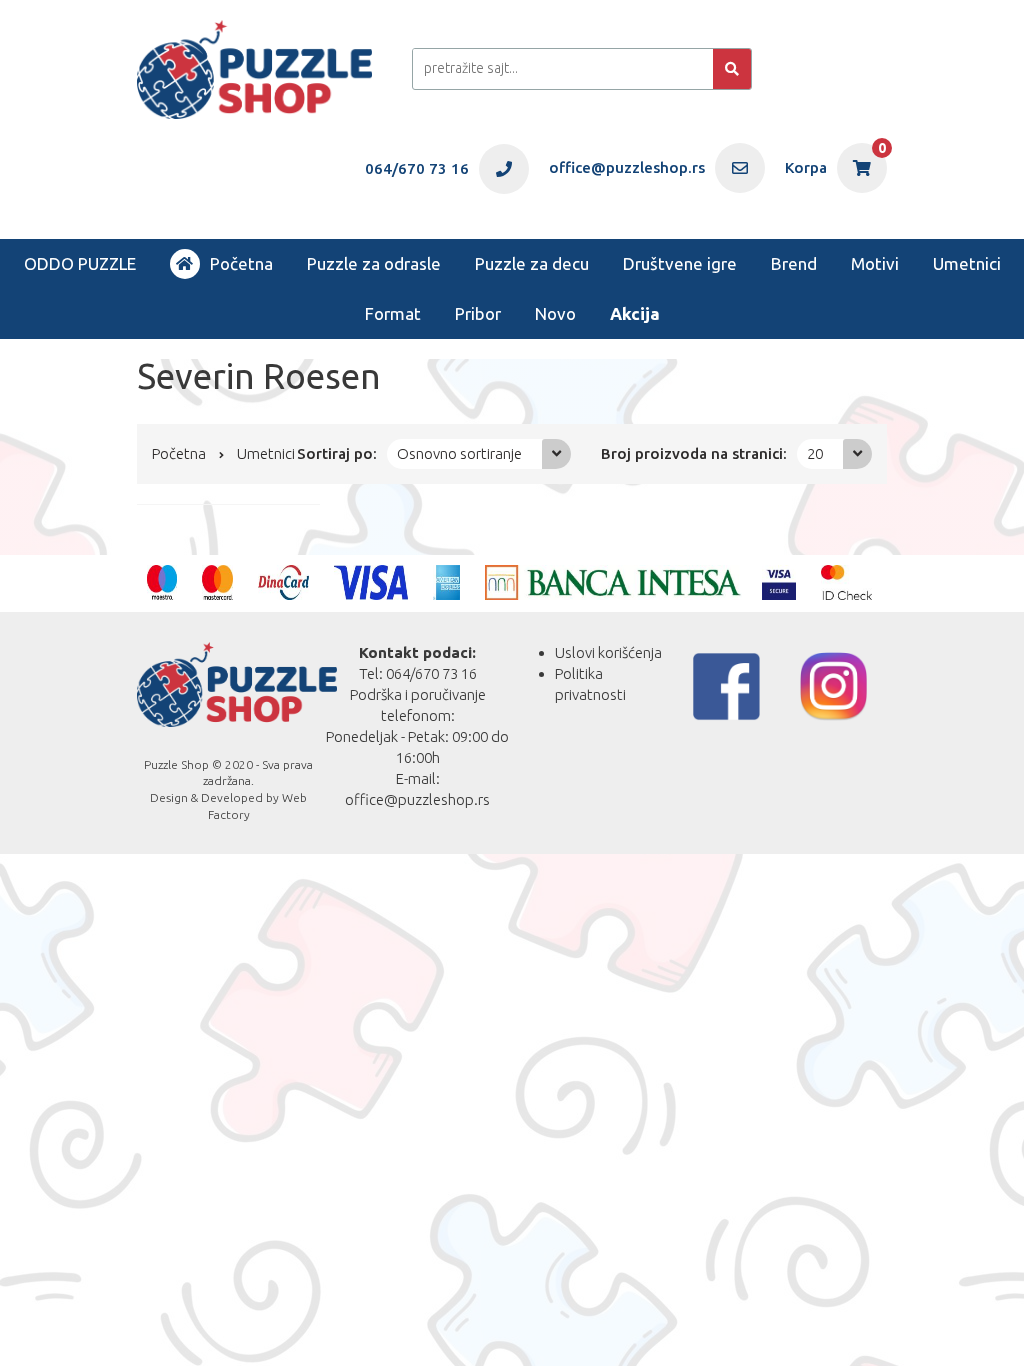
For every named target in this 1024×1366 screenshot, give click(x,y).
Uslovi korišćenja (608, 652)
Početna (241, 263)
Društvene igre (680, 263)
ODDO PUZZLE (80, 263)
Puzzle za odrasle (374, 263)
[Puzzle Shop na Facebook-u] (726, 686)
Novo (555, 313)
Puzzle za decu (532, 263)
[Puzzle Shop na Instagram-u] (833, 686)
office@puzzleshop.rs (417, 799)
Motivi (875, 263)
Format (393, 313)
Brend (794, 263)
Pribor (478, 313)
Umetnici (967, 263)
